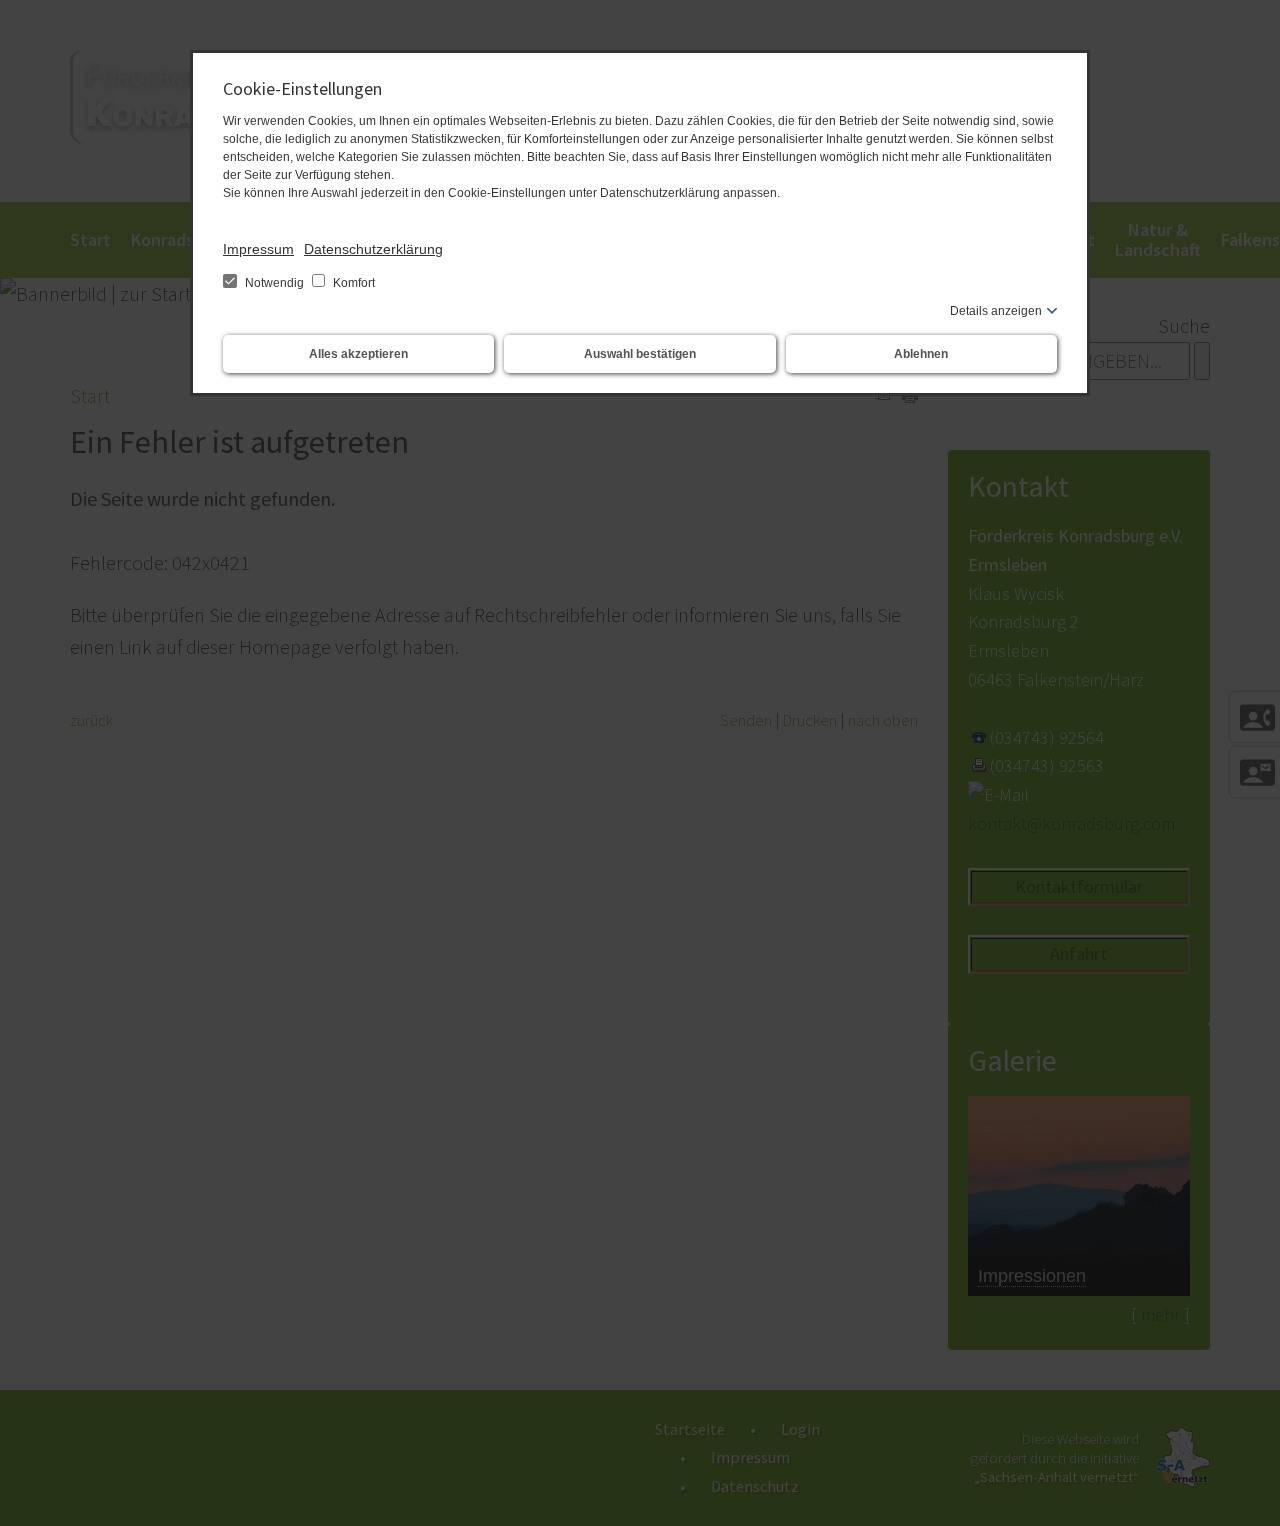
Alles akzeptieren (358, 354)
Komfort (352, 283)
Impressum (258, 249)
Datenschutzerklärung (373, 249)
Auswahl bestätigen (640, 354)
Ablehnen (921, 354)
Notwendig (274, 283)
